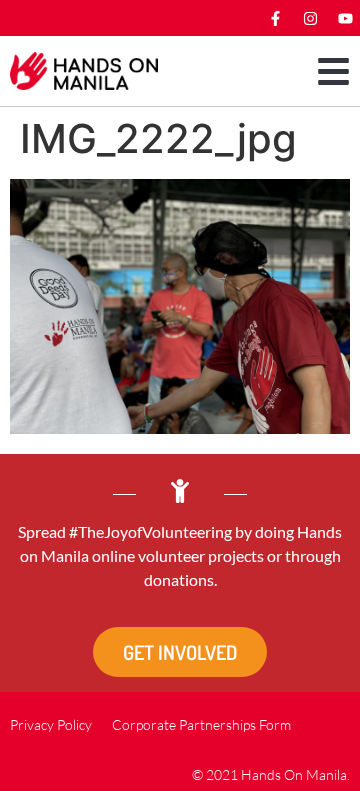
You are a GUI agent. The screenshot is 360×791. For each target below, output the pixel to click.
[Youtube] (345, 18)
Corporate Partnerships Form (201, 724)
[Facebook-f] (275, 18)
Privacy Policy (51, 724)
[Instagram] (310, 18)
